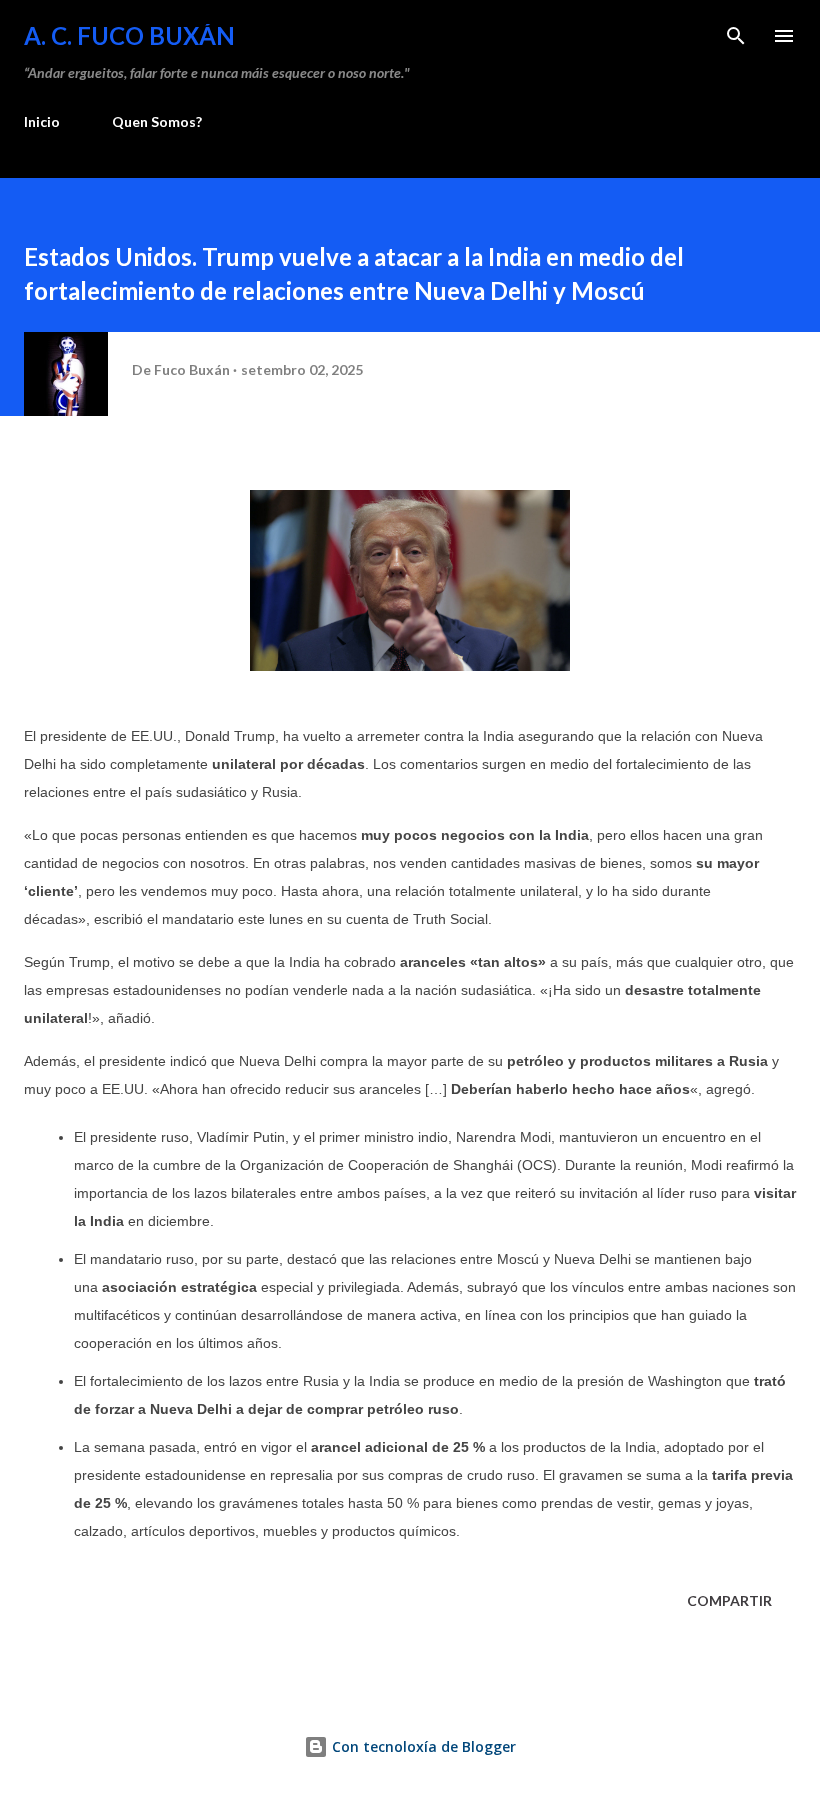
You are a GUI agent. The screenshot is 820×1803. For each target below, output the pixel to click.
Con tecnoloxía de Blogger (422, 1746)
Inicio (42, 121)
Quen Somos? (157, 121)
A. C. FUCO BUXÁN (129, 35)
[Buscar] (736, 36)
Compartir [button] (729, 1600)
